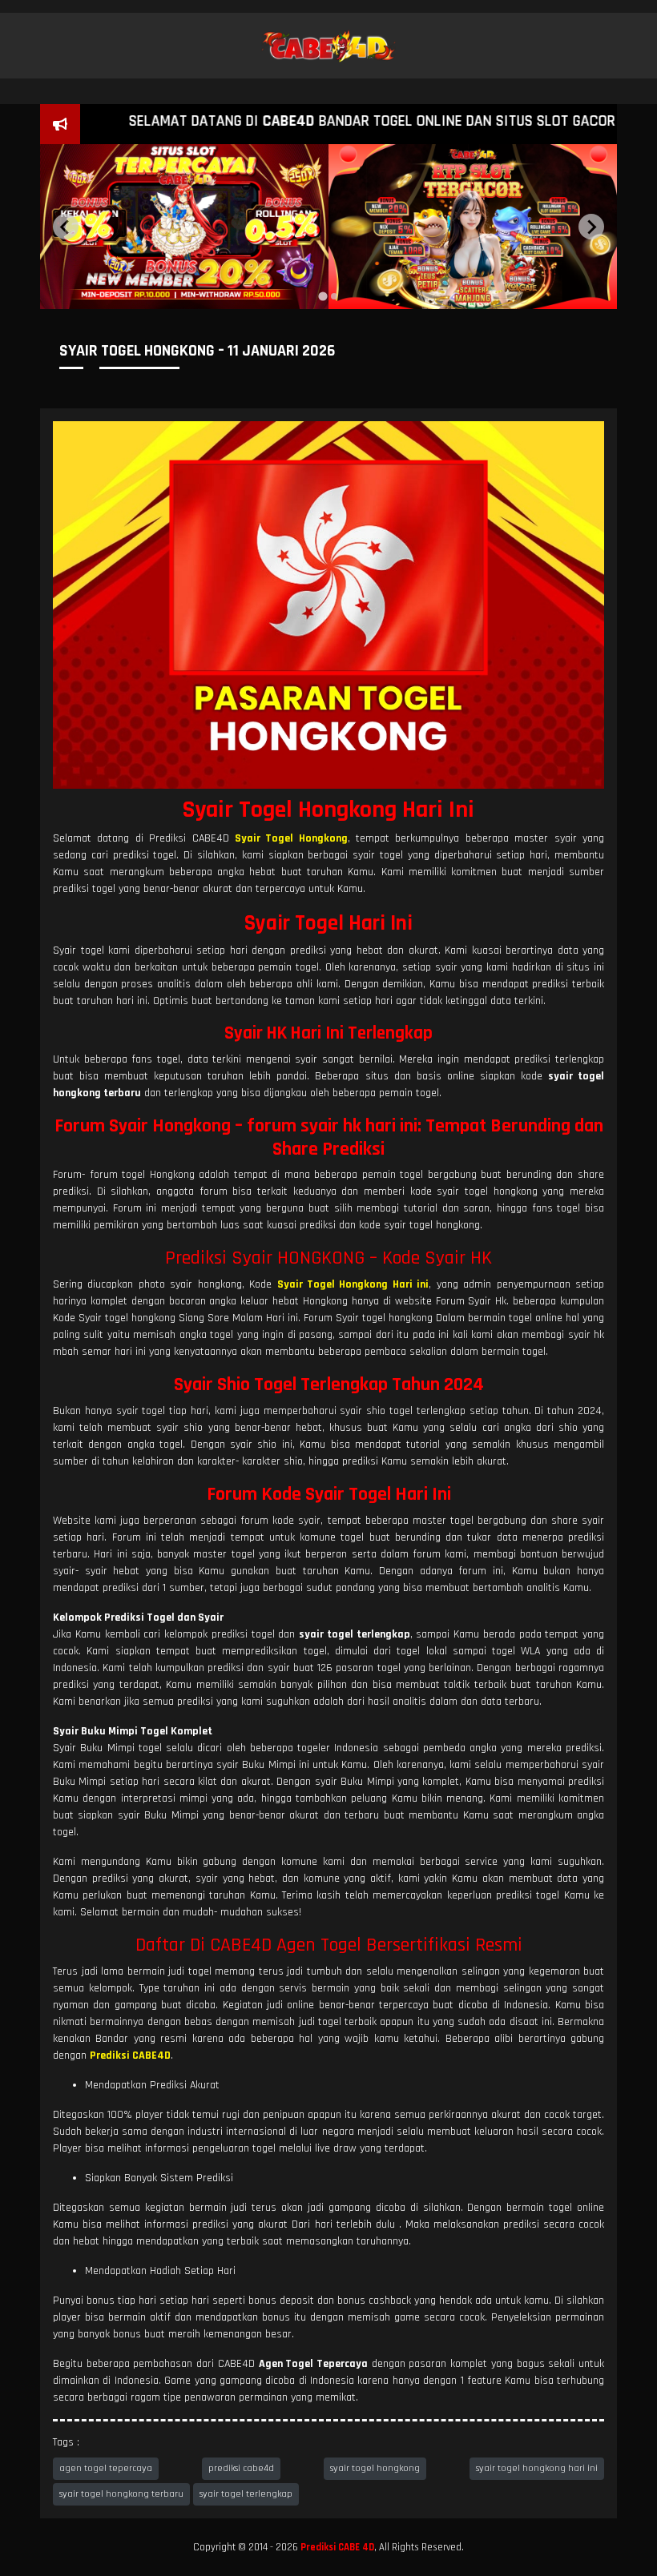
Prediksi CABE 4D (337, 2547)
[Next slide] (591, 227)
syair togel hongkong (375, 2468)
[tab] (322, 296)
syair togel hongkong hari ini (537, 2468)
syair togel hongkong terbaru (121, 2494)
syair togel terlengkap (246, 2494)
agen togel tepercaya (106, 2468)
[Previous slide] (66, 227)
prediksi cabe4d (241, 2468)
